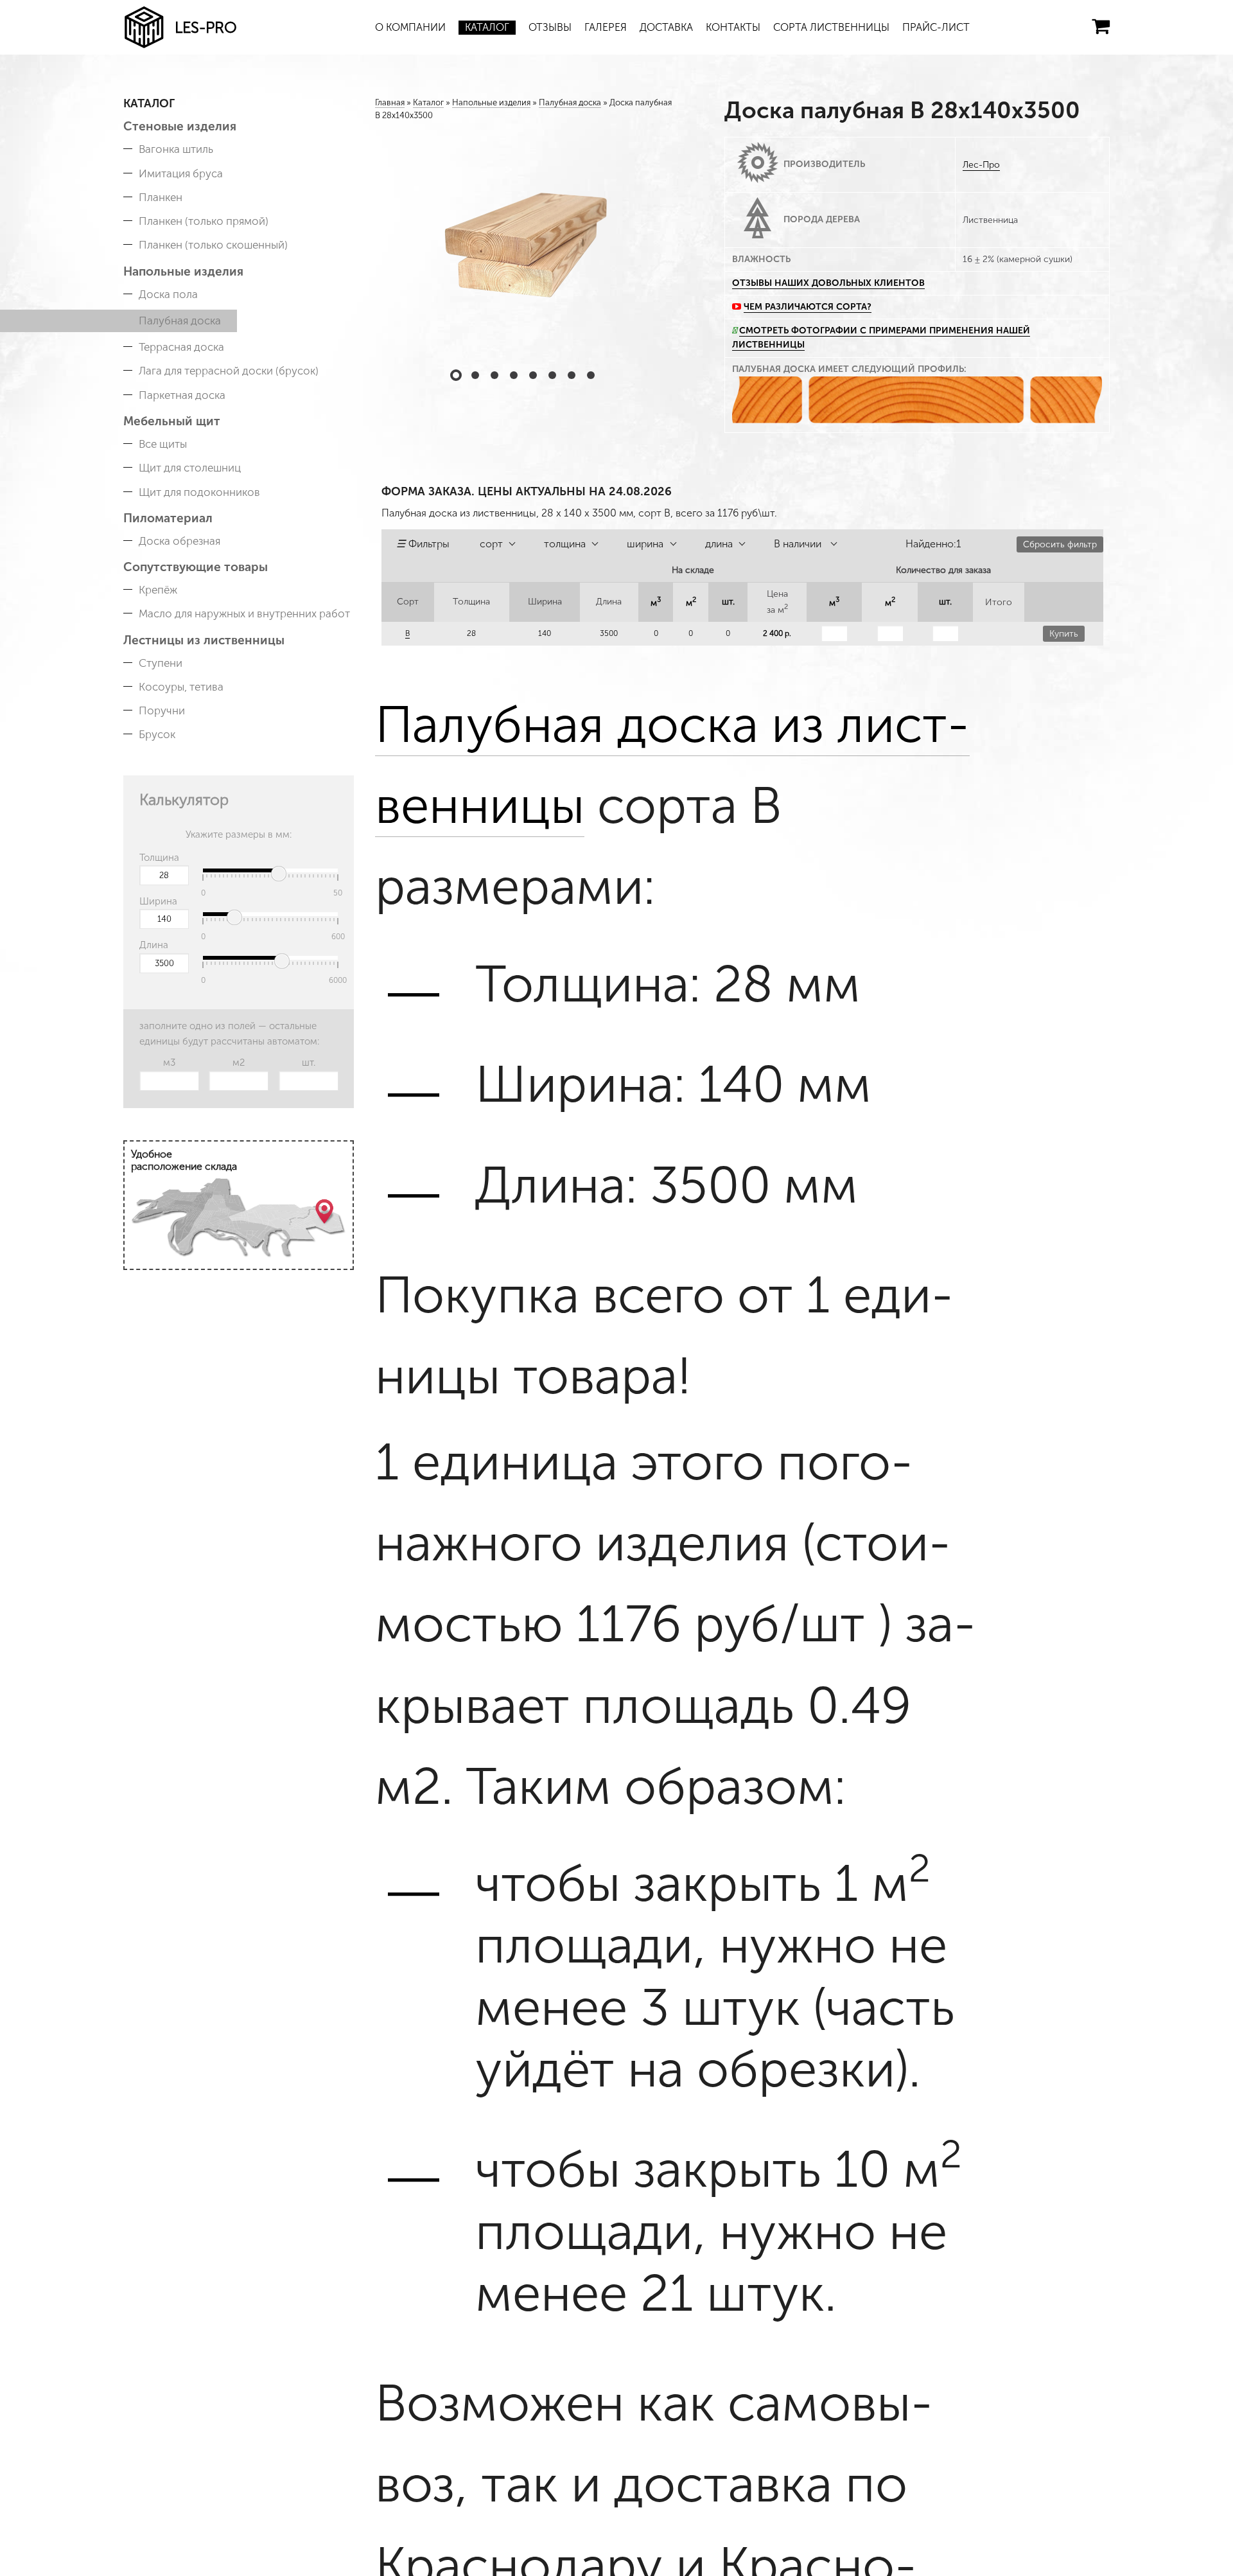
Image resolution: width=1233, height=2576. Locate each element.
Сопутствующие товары (196, 567)
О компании (410, 27)
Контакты (733, 27)
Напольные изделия (183, 271)
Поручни (162, 710)
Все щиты (163, 444)
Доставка (666, 27)
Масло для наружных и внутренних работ (244, 613)
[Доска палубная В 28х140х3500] (524, 243)
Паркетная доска (182, 395)
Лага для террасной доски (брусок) (229, 371)
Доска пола (168, 294)
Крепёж (158, 590)
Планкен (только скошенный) (213, 245)
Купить (1064, 634)
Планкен (161, 197)
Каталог (487, 27)
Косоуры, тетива (181, 687)
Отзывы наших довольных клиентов (828, 283)
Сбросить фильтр (1060, 544)
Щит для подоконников (199, 492)
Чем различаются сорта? (808, 307)
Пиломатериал (168, 518)
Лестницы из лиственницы (204, 640)
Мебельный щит (172, 421)
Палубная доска (180, 321)
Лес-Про (981, 165)
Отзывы (550, 27)
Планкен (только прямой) (204, 221)
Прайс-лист (936, 27)
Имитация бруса (181, 173)
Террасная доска (181, 347)
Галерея (606, 27)
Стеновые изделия (180, 126)
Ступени (161, 663)
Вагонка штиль (176, 149)
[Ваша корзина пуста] (1101, 26)
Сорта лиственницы (831, 27)
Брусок (157, 734)
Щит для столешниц (190, 468)
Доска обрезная (179, 541)
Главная (390, 102)
